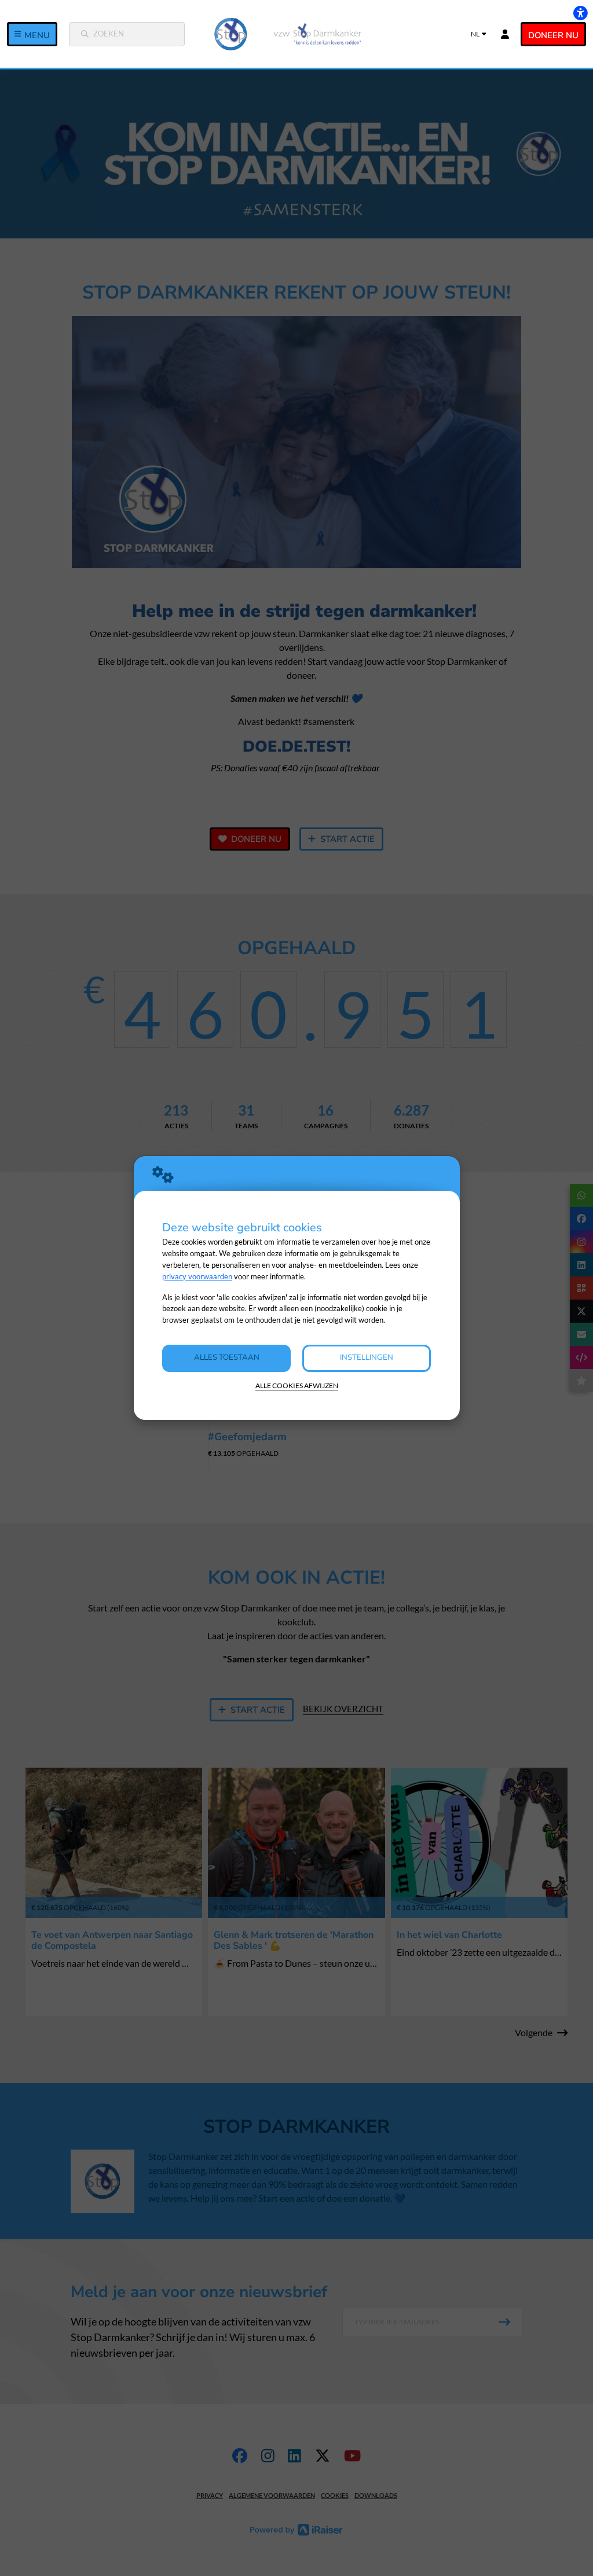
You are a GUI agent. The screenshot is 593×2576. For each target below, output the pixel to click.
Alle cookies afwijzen (297, 1385)
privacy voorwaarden (197, 1276)
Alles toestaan (227, 1357)
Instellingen (367, 1357)
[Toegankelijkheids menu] (580, 13)
